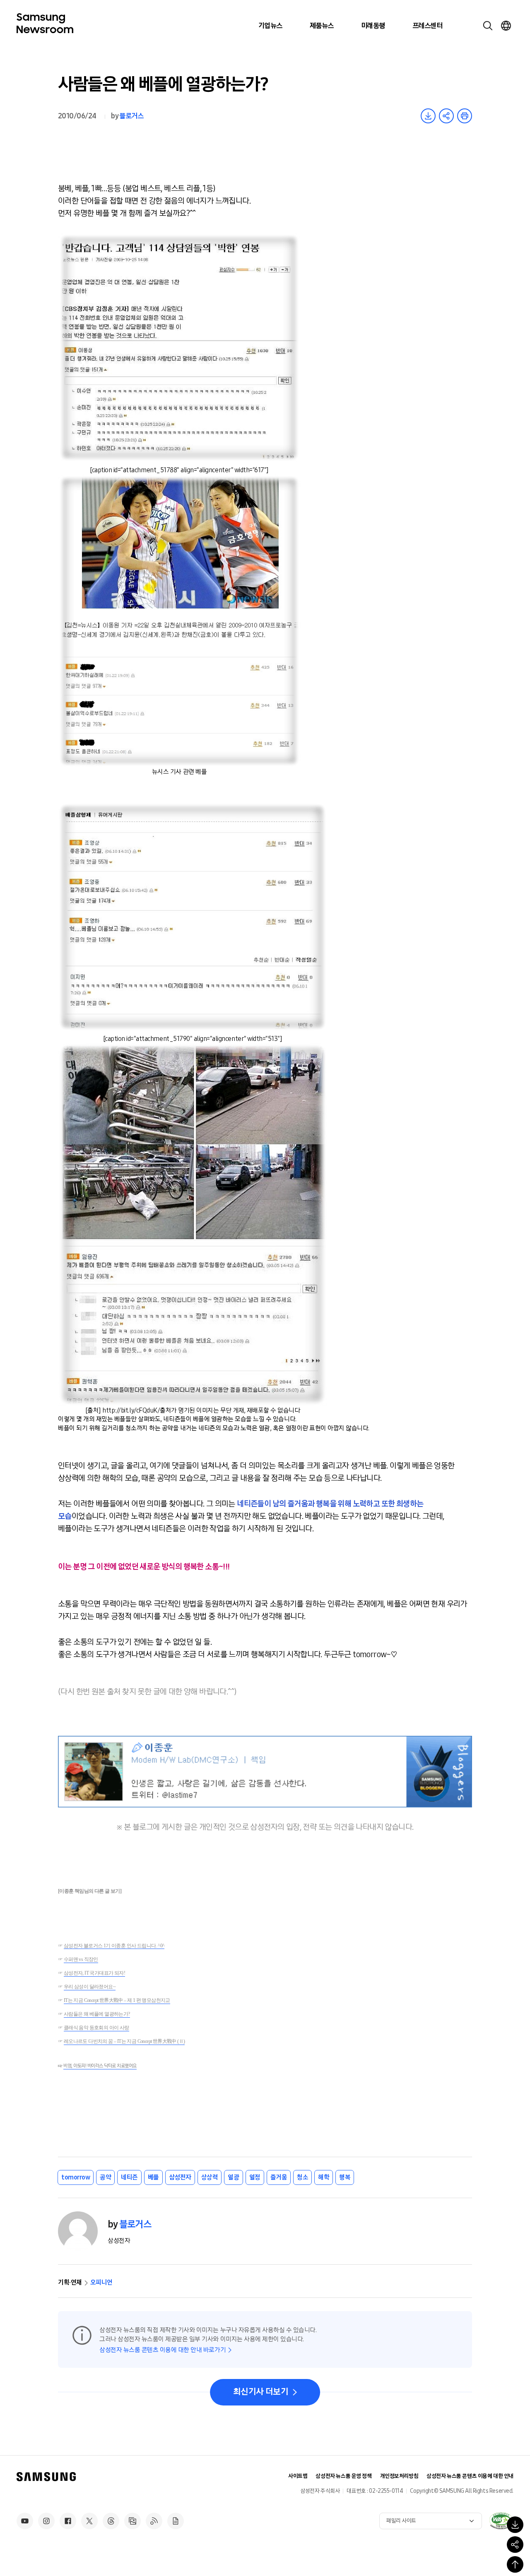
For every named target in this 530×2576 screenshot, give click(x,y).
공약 (105, 2177)
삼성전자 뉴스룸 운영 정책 (343, 2476)
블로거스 (131, 116)
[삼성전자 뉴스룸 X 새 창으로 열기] (89, 2521)
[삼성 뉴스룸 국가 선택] (506, 26)
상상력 (210, 2177)
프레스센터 (427, 26)
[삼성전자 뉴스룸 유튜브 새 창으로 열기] (25, 2521)
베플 (153, 2177)
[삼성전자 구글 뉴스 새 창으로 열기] (176, 2521)
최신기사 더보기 (261, 2392)
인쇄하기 (465, 116)
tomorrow (76, 2177)
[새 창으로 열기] (501, 2521)
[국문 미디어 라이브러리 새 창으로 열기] (132, 2521)
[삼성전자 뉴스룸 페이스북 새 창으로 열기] (68, 2521)
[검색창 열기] (488, 26)
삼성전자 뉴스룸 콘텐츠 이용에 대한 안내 (470, 2476)
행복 (345, 2177)
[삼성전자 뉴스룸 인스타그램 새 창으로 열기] (46, 2521)
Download (428, 116)
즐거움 (279, 2177)
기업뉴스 (270, 26)
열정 (255, 2177)
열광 (233, 2177)
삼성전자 (180, 2177)
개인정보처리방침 (399, 2476)
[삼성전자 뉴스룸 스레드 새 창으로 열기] (111, 2521)
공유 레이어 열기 (446, 116)
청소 (302, 2177)
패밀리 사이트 (401, 2521)
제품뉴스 (322, 26)
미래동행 (373, 26)
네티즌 (129, 2177)
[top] (515, 2564)
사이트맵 (298, 2476)
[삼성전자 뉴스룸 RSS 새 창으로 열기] (154, 2521)
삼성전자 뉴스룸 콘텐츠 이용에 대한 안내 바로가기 (163, 2350)
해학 (324, 2177)
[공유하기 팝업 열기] (515, 2545)
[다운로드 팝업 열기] (515, 2525)
